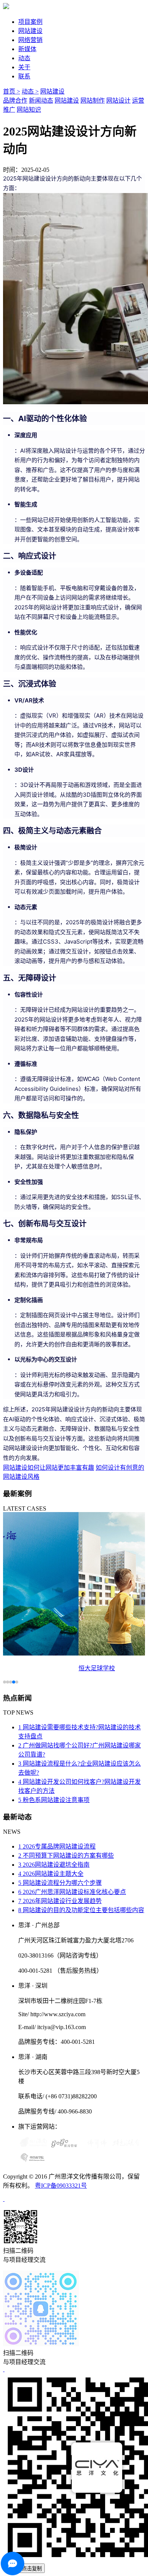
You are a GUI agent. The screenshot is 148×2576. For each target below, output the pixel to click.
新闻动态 (41, 100)
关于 (24, 67)
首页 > (12, 91)
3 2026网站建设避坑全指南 (54, 1865)
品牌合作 (15, 100)
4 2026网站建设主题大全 (51, 1874)
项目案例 (30, 22)
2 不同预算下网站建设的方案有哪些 (66, 1856)
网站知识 (29, 110)
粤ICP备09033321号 (61, 2186)
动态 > (30, 91)
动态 (24, 58)
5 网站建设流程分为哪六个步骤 (60, 1883)
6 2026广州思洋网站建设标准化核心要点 (72, 1892)
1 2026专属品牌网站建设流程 (57, 1846)
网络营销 (30, 40)
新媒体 (27, 49)
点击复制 (32, 2569)
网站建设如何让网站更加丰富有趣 (49, 1468)
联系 (24, 76)
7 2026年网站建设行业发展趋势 (60, 1901)
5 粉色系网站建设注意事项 (54, 1800)
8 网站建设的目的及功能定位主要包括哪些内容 (81, 1910)
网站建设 (30, 31)
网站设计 (118, 100)
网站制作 (93, 100)
